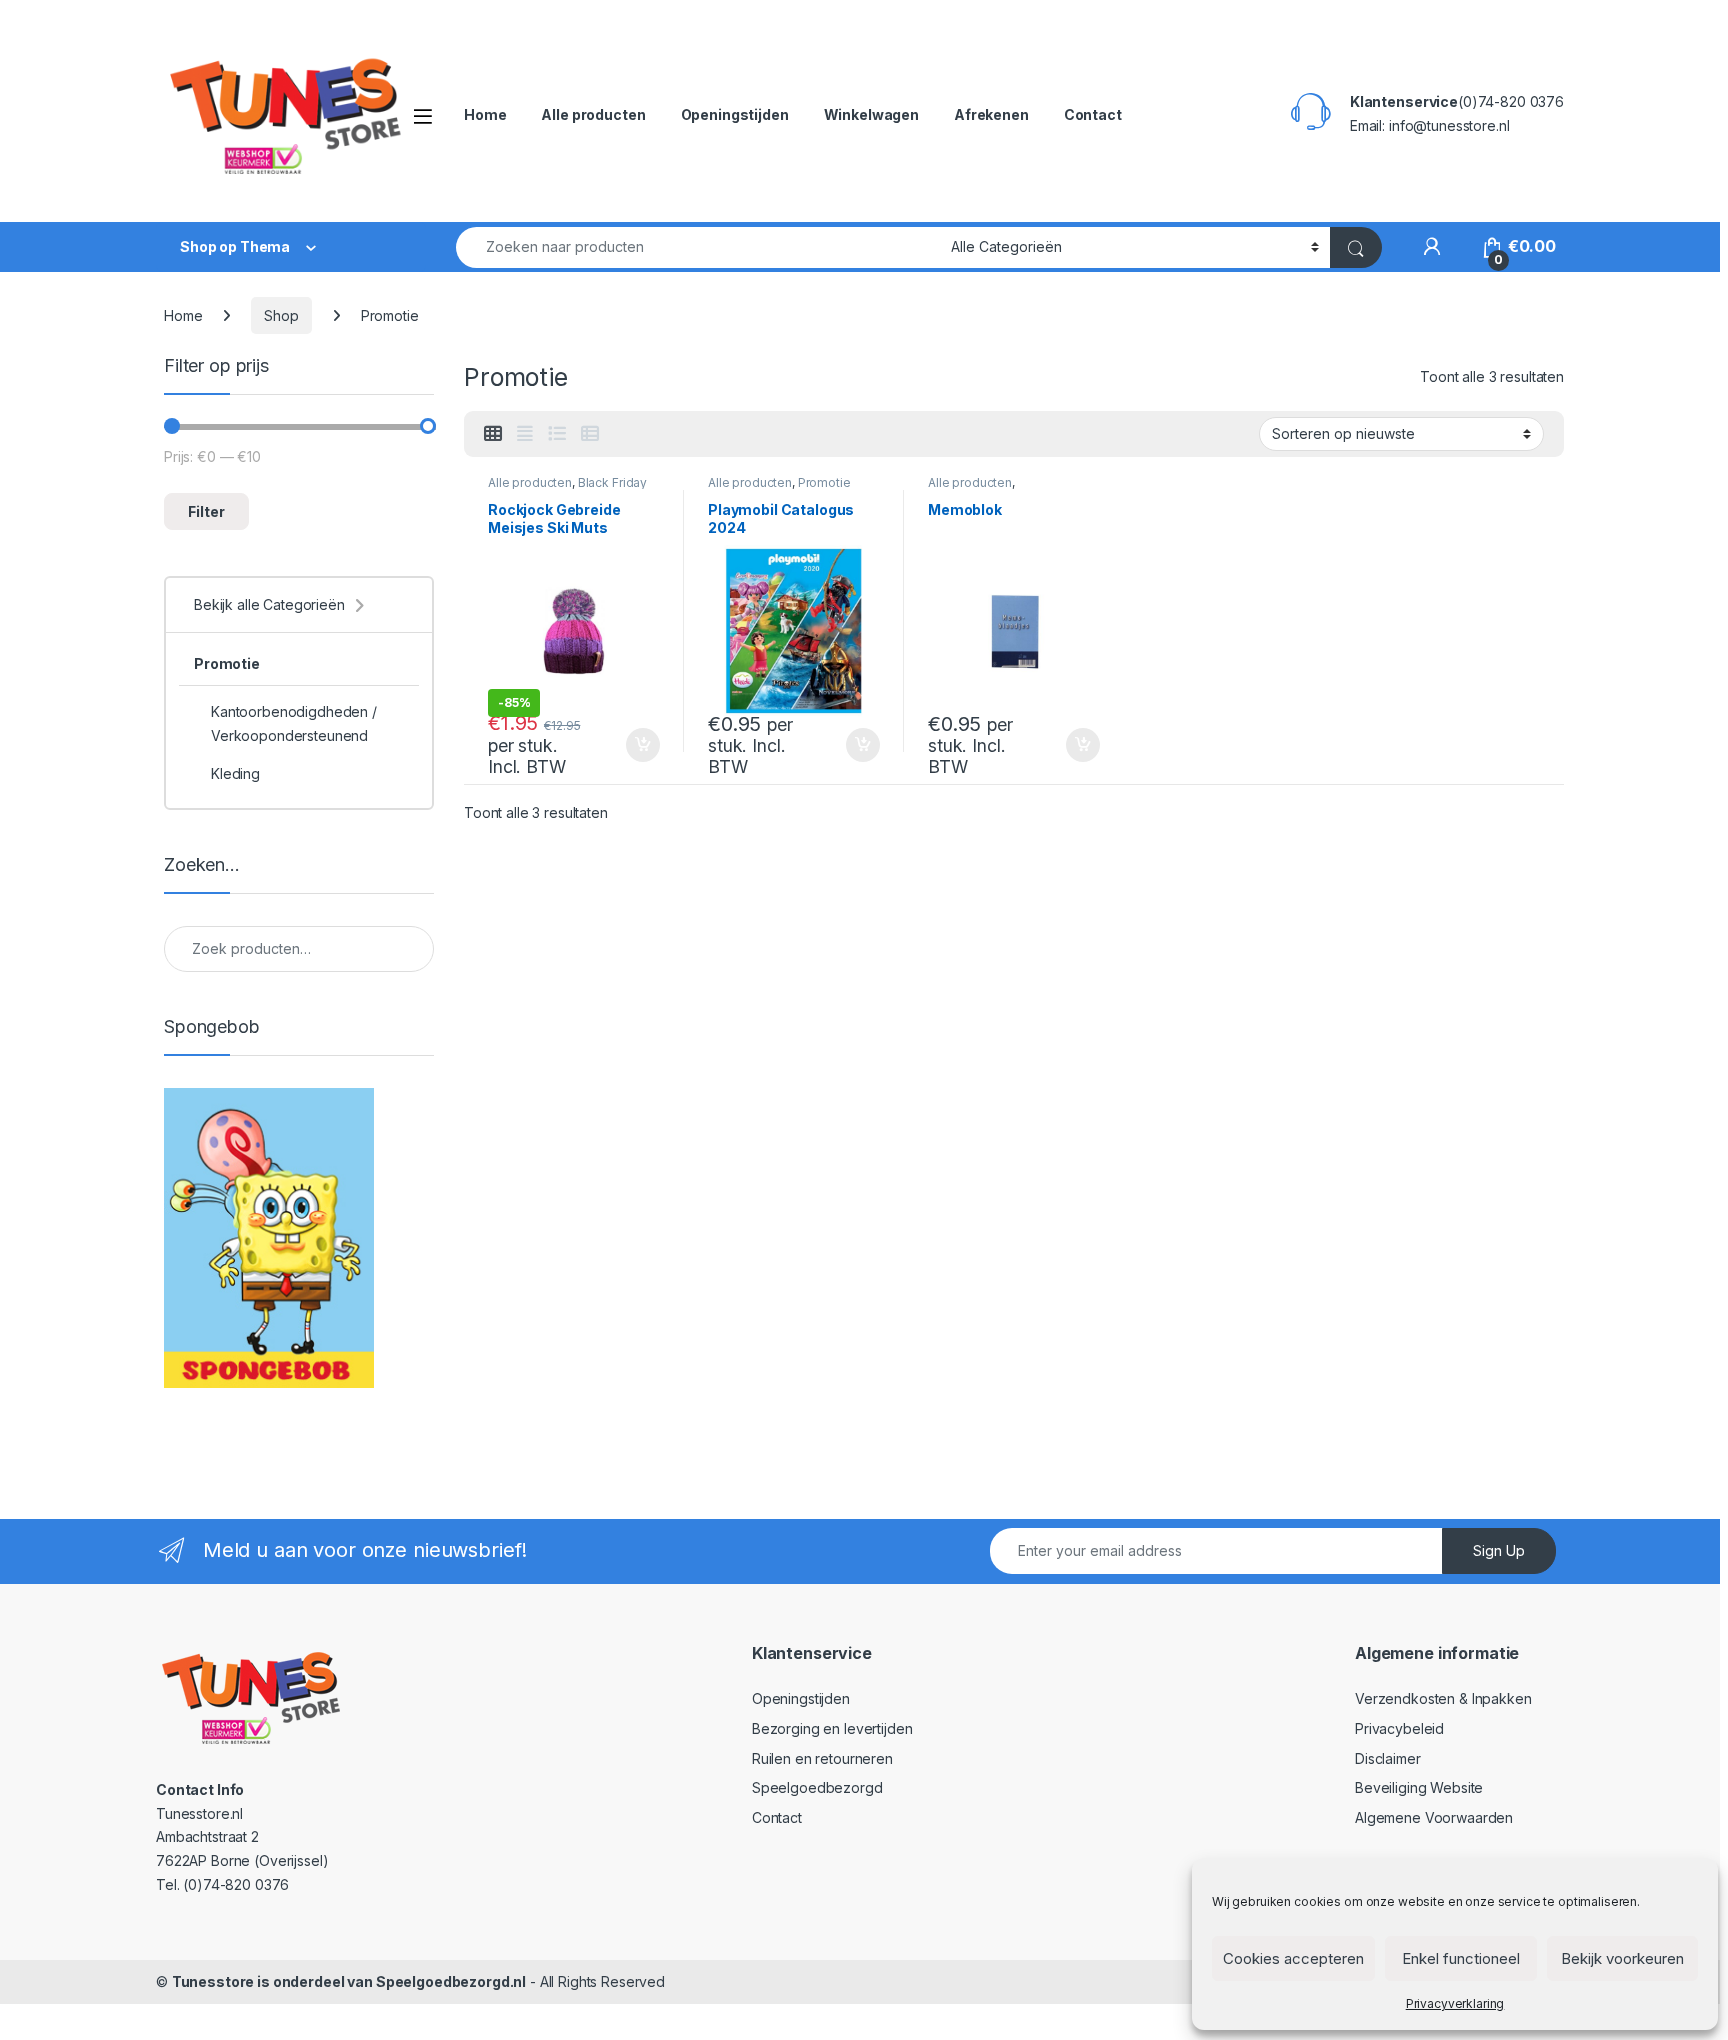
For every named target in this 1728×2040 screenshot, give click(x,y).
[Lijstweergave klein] (590, 434)
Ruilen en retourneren (822, 1758)
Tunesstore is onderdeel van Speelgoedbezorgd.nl (349, 1981)
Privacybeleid (1399, 1728)
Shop (281, 315)
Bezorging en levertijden (832, 1728)
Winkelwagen (871, 114)
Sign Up (1499, 1550)
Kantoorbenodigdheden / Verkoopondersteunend (294, 723)
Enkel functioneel (1461, 1958)
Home (485, 114)
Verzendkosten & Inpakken (1443, 1698)
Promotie (824, 482)
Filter (206, 511)
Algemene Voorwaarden (1434, 1817)
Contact (1093, 114)
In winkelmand (621, 745)
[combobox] (698, 247)
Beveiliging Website (1419, 1787)
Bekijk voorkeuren (1622, 1958)
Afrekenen (991, 114)
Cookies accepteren (1293, 1958)
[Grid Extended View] (525, 434)
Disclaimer (1388, 1758)
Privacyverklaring (1455, 2003)
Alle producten (593, 114)
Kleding (235, 773)
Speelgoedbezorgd (817, 1787)
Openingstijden (735, 114)
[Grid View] (493, 434)
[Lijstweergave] (557, 434)
